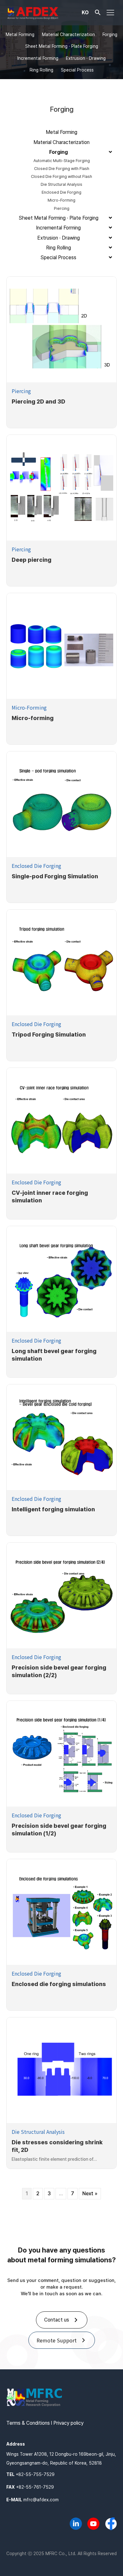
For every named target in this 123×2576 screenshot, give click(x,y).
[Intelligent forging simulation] (61, 1437)
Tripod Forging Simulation (49, 1034)
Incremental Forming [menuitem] (38, 58)
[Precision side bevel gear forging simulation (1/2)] (61, 1754)
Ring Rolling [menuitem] (41, 70)
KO (85, 12)
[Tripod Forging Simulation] (61, 962)
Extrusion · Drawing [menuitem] (86, 58)
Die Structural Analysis (38, 2132)
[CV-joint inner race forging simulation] (61, 1121)
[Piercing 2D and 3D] (61, 329)
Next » (90, 2194)
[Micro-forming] (61, 646)
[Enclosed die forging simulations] (61, 1912)
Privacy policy (68, 2423)
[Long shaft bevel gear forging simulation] (61, 1279)
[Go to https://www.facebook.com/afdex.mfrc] (111, 2524)
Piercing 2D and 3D (38, 401)
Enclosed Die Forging (36, 866)
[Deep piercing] (61, 488)
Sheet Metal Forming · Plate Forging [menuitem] (62, 46)
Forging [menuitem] (110, 34)
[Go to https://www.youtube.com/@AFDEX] (93, 2525)
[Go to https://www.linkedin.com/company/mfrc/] (76, 2525)
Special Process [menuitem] (77, 70)
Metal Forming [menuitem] (20, 34)
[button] (98, 14)
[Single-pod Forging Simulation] (61, 804)
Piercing (21, 391)
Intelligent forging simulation (53, 1509)
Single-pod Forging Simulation (55, 876)
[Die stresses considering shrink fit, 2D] (61, 2070)
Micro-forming (33, 718)
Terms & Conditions (28, 2423)
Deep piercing (32, 560)
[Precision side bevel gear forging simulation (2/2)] (61, 1595)
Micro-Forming (29, 707)
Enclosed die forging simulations (59, 1984)
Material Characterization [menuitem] (68, 34)
